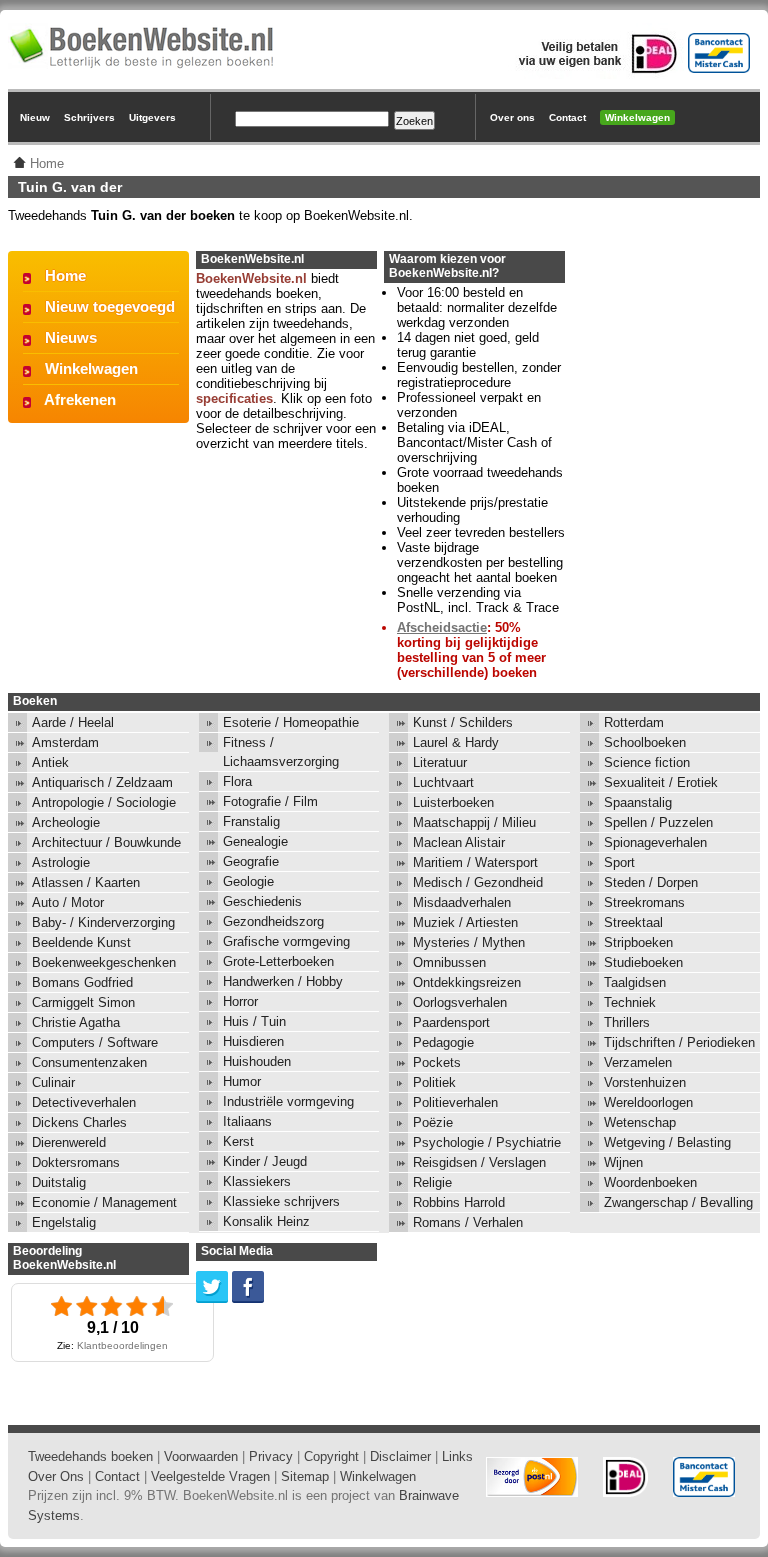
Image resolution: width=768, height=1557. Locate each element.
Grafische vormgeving (286, 941)
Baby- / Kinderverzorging (103, 922)
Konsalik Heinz (266, 1221)
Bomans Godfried (82, 982)
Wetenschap (640, 1122)
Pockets (437, 1062)
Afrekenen (80, 399)
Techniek (630, 1002)
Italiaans (247, 1121)
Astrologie (61, 862)
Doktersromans (76, 1162)
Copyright (331, 1456)
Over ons (512, 117)
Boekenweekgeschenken (104, 962)
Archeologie (66, 822)
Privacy (271, 1456)
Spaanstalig (638, 802)
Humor (242, 1081)
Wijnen (623, 1162)
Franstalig (251, 821)
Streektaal (633, 922)
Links (457, 1456)
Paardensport (451, 1022)
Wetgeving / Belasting (667, 1142)
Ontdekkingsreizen (467, 982)
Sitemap (305, 1476)
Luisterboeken (453, 802)
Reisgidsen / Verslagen (479, 1162)
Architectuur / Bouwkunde (106, 842)
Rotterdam (634, 722)
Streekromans (644, 902)
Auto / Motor (68, 902)
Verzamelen (638, 1062)
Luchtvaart (443, 782)
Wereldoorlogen (648, 1102)
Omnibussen (449, 962)
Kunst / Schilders (463, 722)
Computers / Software (95, 1042)
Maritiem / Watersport (475, 862)
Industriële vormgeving (288, 1101)
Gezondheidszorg (273, 921)
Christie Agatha (76, 1022)
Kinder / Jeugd (265, 1161)
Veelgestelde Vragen (210, 1476)
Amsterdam (65, 742)
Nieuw (35, 117)
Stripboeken (638, 942)
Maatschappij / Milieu (474, 822)
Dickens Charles (79, 1122)
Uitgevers (152, 117)
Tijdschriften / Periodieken (679, 1042)
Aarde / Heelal (73, 722)
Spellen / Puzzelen (658, 822)
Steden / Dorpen (651, 882)
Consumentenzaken (89, 1062)
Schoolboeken (645, 742)
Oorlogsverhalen (460, 1002)
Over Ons (56, 1476)
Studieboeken (643, 962)
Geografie (251, 861)
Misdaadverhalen (462, 902)
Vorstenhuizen (645, 1082)
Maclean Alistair (459, 842)
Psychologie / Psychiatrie (487, 1142)
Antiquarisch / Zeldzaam (102, 782)
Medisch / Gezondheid (478, 882)
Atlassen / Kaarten (86, 882)
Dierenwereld (69, 1142)
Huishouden (257, 1061)
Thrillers (627, 1022)
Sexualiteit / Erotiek (661, 782)
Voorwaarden (201, 1456)
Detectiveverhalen (84, 1102)
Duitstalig (59, 1182)
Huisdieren (253, 1041)
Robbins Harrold (459, 1202)
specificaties (234, 398)
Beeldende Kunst (81, 942)
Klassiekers (257, 1181)
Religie (432, 1182)
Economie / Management (104, 1202)
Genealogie (255, 841)
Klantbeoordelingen (122, 1345)
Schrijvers (89, 117)
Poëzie (433, 1122)
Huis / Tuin (254, 1021)
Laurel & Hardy (456, 742)
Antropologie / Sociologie (104, 802)
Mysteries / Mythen (469, 942)
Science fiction (647, 762)
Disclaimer (400, 1456)
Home (65, 275)
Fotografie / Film (270, 801)
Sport (619, 862)
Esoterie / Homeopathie (291, 722)
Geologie (248, 881)
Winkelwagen (637, 117)
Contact (567, 117)
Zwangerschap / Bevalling (678, 1202)
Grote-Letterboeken (278, 961)
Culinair (53, 1082)
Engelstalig (64, 1222)
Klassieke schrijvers (281, 1201)
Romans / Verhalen (468, 1222)
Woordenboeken (650, 1182)
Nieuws (71, 337)
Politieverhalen (455, 1102)
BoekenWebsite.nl (251, 278)
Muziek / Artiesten (465, 922)
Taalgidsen (635, 982)
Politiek (434, 1082)
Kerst (238, 1141)
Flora (237, 781)
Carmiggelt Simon (83, 1002)
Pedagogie (443, 1042)
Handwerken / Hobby (283, 981)
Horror (240, 1001)
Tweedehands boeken (90, 1456)
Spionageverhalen (655, 842)
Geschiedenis (262, 901)
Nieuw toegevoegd (110, 306)
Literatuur (440, 762)
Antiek (50, 762)
